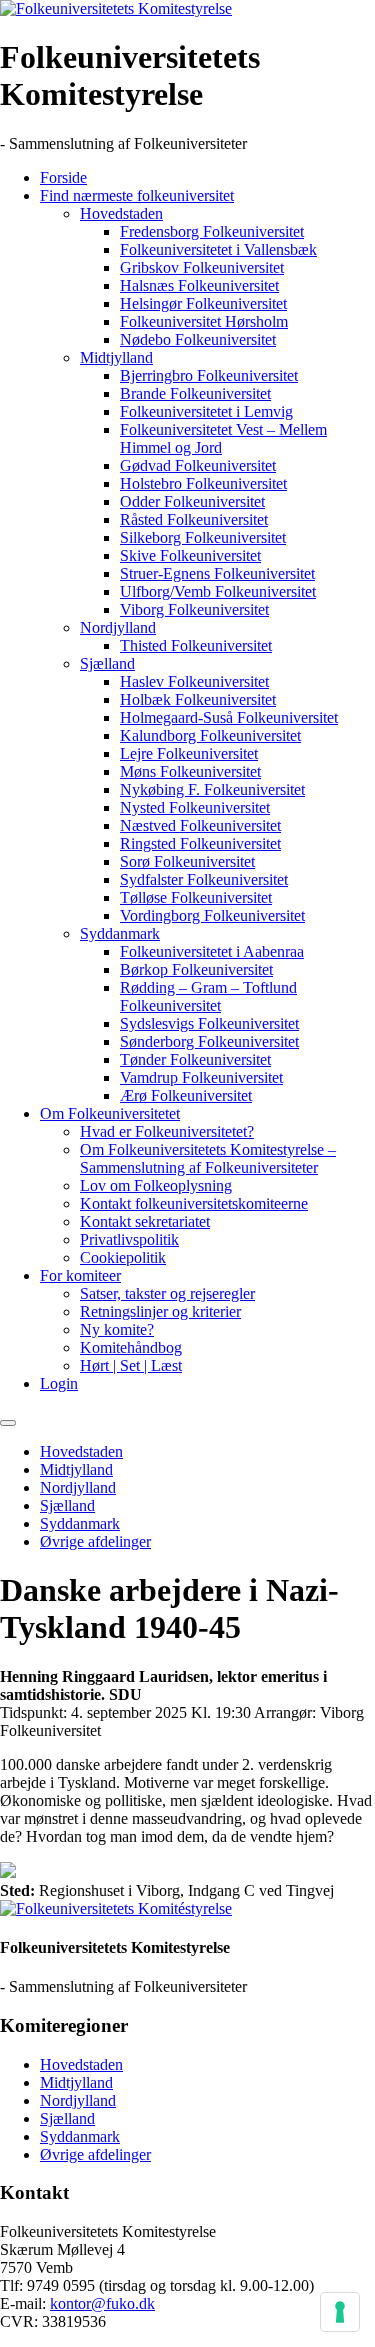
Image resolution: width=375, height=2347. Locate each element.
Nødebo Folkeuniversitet (198, 339)
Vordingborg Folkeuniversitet (212, 915)
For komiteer (80, 1275)
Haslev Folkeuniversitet (194, 681)
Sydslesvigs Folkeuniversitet (209, 1023)
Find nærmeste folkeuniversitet (137, 195)
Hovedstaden (121, 213)
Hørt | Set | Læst (131, 1365)
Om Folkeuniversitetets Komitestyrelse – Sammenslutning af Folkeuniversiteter (208, 1158)
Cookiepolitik (123, 1257)
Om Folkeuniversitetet (110, 1113)
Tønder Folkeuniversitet (195, 1059)
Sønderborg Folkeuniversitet (209, 1041)
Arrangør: (285, 1712)
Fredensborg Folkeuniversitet (212, 231)
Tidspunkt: (33, 1712)
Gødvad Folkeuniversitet (198, 465)
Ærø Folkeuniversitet (186, 1095)
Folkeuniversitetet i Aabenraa (212, 951)
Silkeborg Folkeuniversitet (203, 537)
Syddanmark (120, 933)
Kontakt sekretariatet (145, 1221)
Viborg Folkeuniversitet (194, 609)
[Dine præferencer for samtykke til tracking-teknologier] (340, 2312)
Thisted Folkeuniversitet (196, 645)
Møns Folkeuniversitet (190, 771)
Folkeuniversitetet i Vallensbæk (218, 249)
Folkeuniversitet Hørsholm (204, 321)
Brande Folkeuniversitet (195, 393)
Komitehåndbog (131, 1347)
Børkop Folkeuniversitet (196, 969)
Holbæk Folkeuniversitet (198, 699)
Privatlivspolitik (129, 1239)
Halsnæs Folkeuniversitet (199, 285)
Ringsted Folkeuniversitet (200, 843)
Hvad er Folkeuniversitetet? (167, 1131)
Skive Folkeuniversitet (190, 555)
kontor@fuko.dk (102, 2303)
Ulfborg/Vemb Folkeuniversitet (218, 591)
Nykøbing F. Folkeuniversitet (212, 789)
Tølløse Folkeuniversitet (196, 897)
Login (59, 1383)
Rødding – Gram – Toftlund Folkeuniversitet (208, 996)
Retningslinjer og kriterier (160, 1311)
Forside (63, 177)
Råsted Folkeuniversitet (194, 519)
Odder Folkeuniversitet (192, 501)
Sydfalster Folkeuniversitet (204, 879)
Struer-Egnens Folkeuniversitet (217, 573)
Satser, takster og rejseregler (167, 1293)
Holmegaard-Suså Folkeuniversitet (229, 717)
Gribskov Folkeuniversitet (202, 267)
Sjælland (107, 663)
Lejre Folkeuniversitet (189, 753)
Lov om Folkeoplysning (156, 1185)
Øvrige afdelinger (95, 1541)
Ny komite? (117, 1329)
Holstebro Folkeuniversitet (203, 483)
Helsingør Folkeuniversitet (203, 303)
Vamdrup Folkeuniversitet (201, 1077)
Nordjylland (118, 627)
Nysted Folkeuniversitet (195, 807)
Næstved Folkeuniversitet (200, 825)
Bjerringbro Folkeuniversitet (209, 375)
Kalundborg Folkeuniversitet (210, 735)
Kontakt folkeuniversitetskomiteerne (194, 1203)
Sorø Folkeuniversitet (187, 861)
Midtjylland (116, 357)
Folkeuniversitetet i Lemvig (206, 411)
